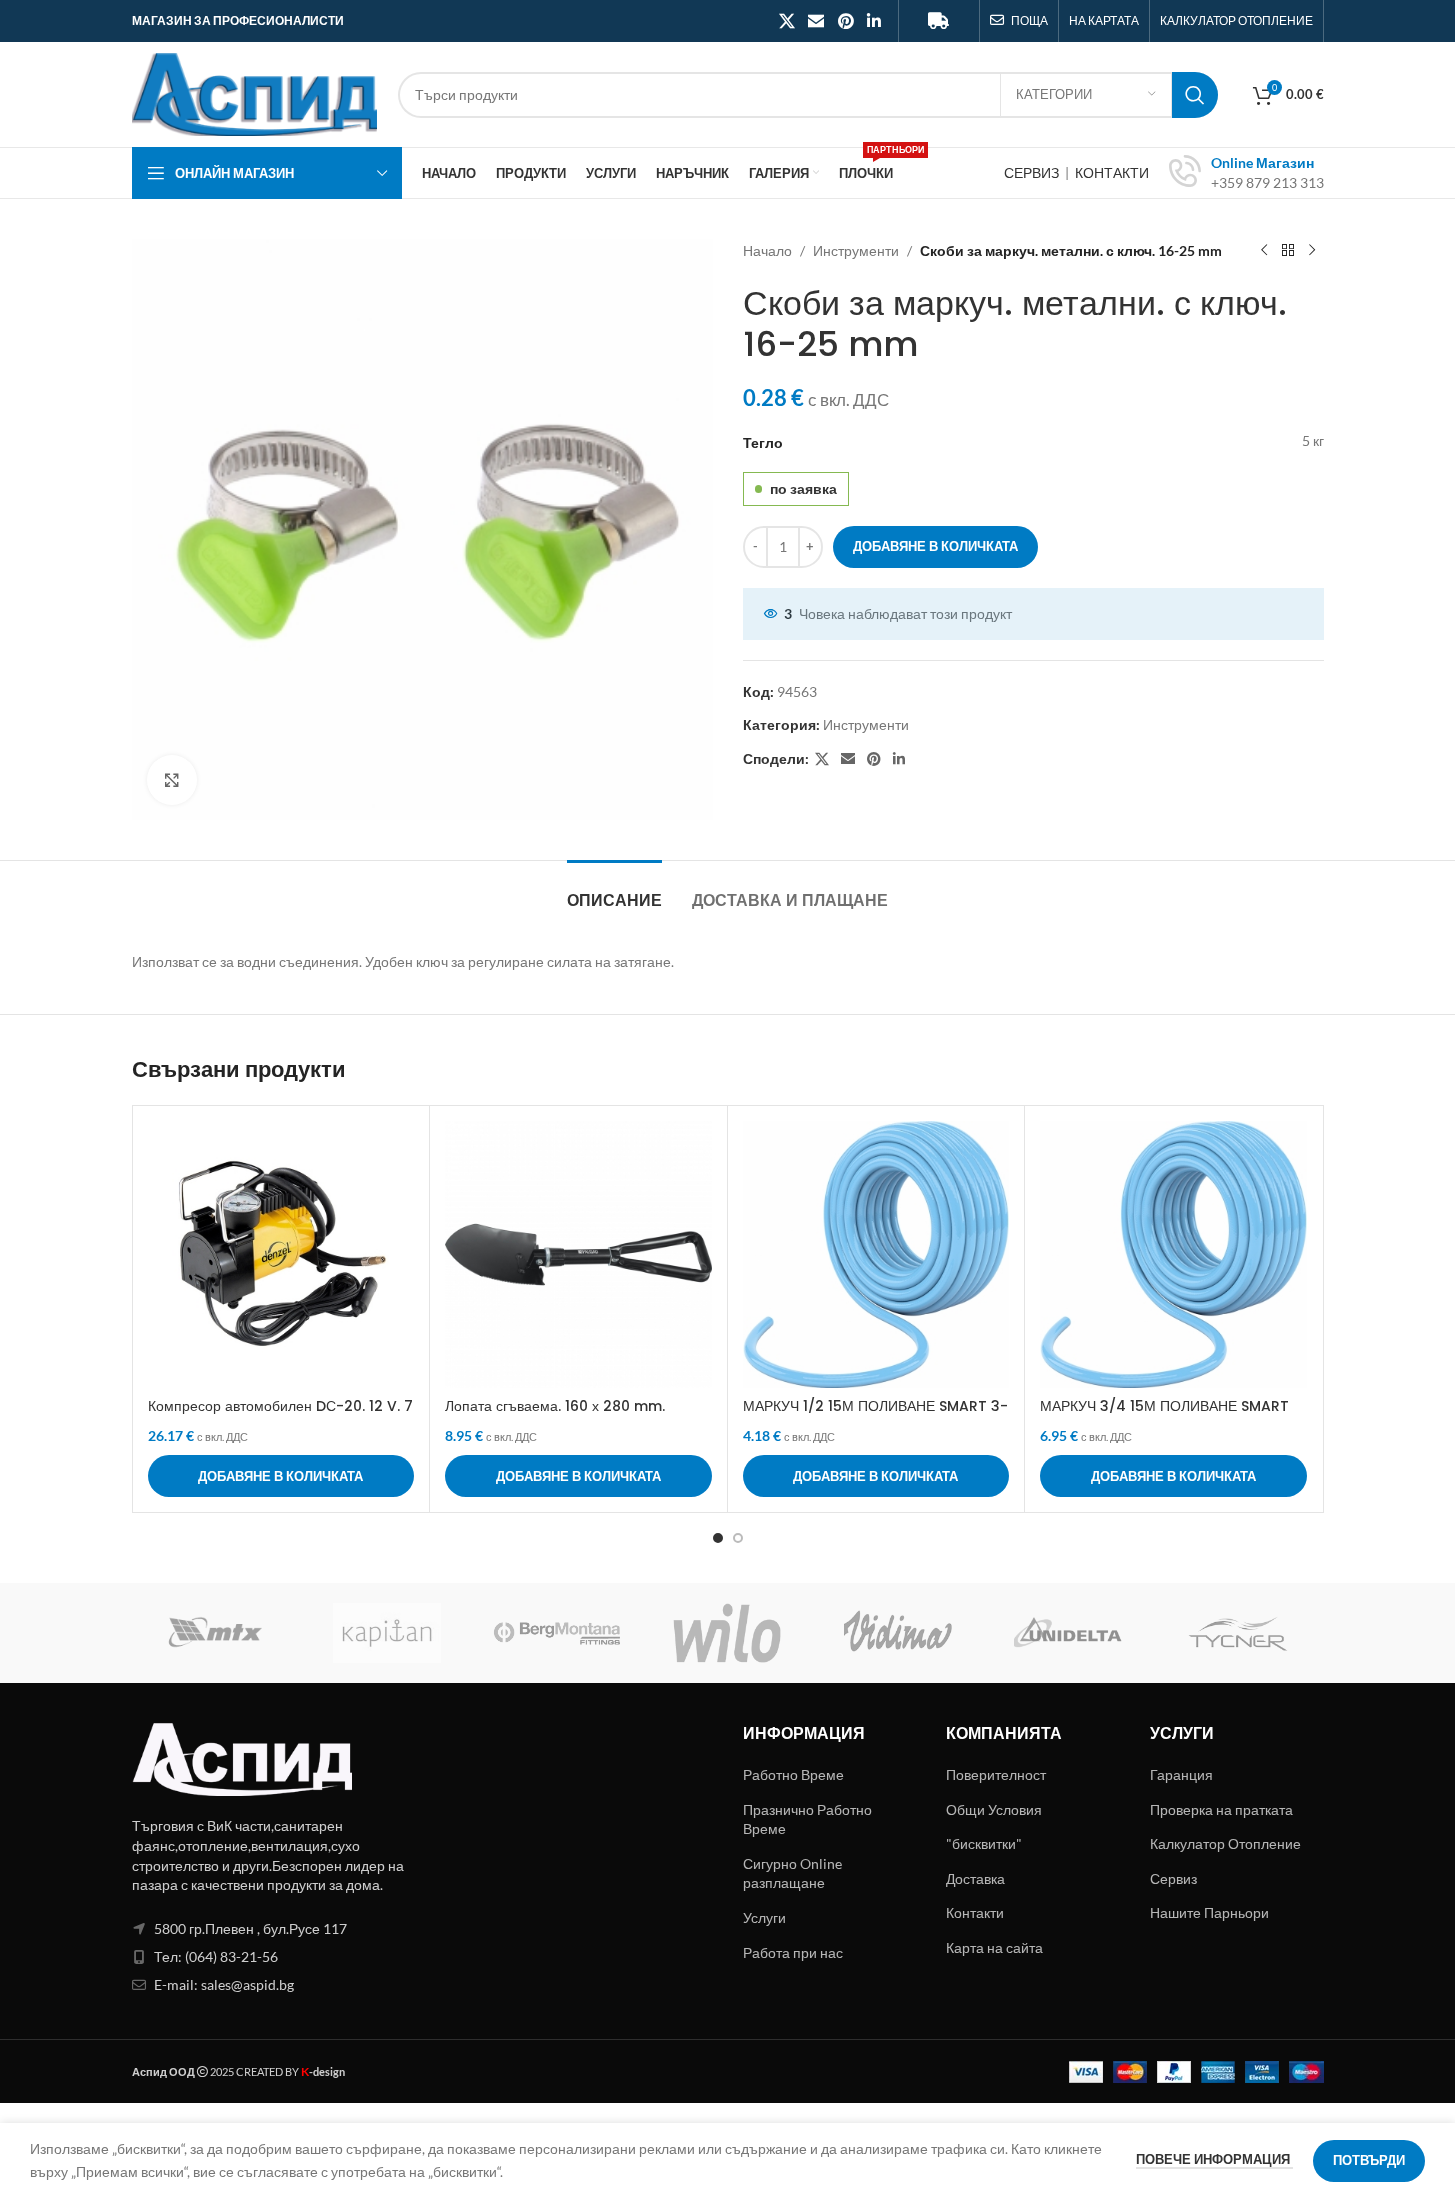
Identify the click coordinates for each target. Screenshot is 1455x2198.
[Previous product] (1264, 251)
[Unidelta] (1068, 1633)
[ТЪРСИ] (1195, 95)
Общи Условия (994, 1809)
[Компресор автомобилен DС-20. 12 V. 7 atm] (281, 1254)
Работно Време (793, 1774)
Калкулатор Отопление (1225, 1843)
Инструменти (856, 250)
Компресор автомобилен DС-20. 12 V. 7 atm (280, 1416)
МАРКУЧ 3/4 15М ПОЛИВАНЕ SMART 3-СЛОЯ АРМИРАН (1164, 1416)
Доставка (975, 1878)
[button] (281, 1476)
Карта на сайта (994, 1947)
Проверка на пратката (1221, 1809)
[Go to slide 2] (738, 1538)
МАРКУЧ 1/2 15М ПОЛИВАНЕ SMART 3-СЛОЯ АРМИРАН (875, 1416)
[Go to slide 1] (718, 1538)
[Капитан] (387, 1633)
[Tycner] (1238, 1633)
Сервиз (1173, 1878)
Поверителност (996, 1774)
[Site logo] (255, 92)
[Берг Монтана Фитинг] (557, 1633)
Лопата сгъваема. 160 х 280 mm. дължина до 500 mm (555, 1416)
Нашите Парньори (1209, 1912)
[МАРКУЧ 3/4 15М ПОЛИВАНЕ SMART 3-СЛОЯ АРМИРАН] (1173, 1254)
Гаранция (1181, 1774)
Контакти (975, 1912)
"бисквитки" (984, 1843)
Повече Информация (1214, 2159)
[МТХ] (217, 1633)
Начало (767, 250)
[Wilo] (727, 1633)
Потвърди (1369, 2160)
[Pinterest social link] (845, 21)
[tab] (614, 890)
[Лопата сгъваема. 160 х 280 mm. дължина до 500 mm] (578, 1254)
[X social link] (786, 21)
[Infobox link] (1246, 173)
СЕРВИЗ (1033, 172)
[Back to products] (1288, 251)
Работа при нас (793, 1952)
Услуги (764, 1917)
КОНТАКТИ (1112, 172)
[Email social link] (816, 21)
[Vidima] (898, 1633)
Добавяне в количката (935, 546)
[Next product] (1312, 251)
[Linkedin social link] (873, 21)
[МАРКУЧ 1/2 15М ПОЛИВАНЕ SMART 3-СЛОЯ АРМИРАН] (876, 1254)
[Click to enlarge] (172, 780)
